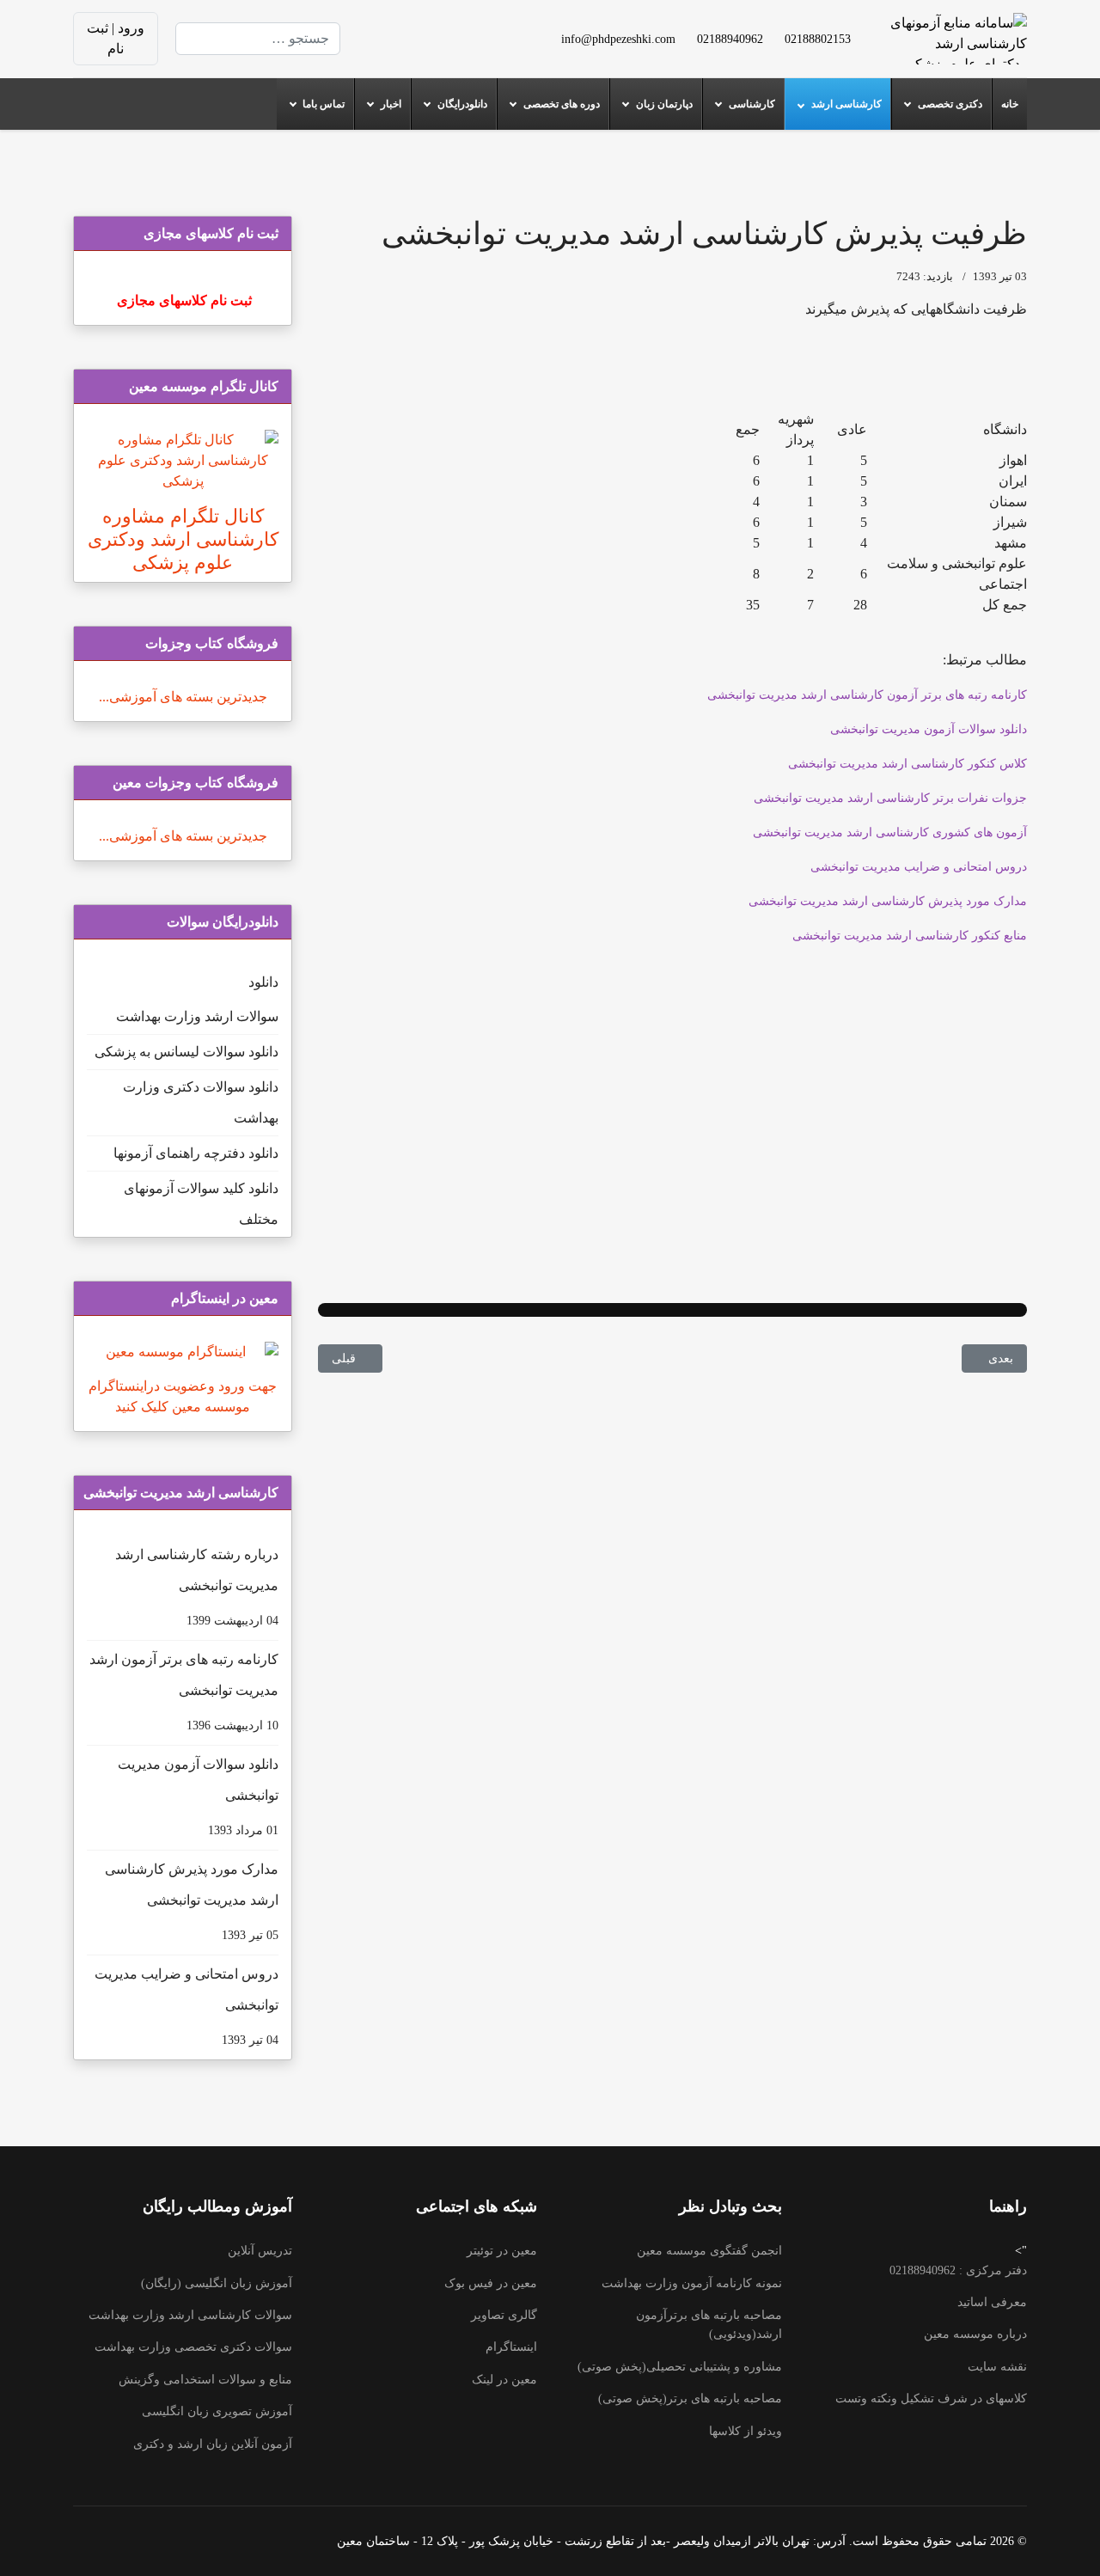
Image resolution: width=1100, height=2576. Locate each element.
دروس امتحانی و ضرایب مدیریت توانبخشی (919, 867)
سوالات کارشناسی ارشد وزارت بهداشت (190, 2315)
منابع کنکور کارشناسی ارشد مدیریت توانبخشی (910, 936)
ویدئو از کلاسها (746, 2431)
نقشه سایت (997, 2367)
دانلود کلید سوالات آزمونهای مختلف (201, 1204)
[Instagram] (450, 49)
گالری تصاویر (504, 2315)
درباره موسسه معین (975, 2334)
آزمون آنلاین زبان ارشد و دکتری (213, 2444)
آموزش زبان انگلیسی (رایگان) (217, 2283)
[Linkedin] (423, 28)
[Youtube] (450, 28)
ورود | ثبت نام (116, 38)
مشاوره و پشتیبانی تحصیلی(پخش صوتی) (680, 2367)
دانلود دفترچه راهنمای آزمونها (196, 1153)
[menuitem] (1009, 104)
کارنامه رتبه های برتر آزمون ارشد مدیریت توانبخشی (184, 1692)
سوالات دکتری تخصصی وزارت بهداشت (193, 2347)
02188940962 (730, 39)
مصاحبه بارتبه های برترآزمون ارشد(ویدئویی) (709, 2325)
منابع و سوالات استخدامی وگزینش (205, 2380)
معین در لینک (504, 2380)
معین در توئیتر (502, 2251)
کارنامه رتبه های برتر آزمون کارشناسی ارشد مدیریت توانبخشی (867, 695)
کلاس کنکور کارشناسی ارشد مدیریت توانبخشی (907, 764)
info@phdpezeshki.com (618, 39)
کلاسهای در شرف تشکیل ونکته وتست (931, 2399)
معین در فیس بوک (491, 2283)
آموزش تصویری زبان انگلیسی (217, 2411)
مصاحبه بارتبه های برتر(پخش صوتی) (690, 2399)
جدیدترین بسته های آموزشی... (183, 697)
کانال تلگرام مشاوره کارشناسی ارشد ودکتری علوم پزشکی (183, 539)
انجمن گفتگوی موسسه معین (709, 2251)
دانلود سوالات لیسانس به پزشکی (186, 1052)
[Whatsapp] (423, 49)
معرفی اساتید (992, 2302)
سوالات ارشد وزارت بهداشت (197, 1016)
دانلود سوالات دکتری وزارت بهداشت (201, 1102)
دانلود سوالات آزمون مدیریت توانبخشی (929, 729)
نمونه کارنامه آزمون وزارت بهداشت (692, 2283)
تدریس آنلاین (260, 2251)
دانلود (263, 982)
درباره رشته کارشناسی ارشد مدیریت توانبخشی (197, 1587)
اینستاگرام (511, 2347)
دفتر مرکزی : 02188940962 (958, 2270)
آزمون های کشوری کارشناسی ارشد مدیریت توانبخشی (890, 832)
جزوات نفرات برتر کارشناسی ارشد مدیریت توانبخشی (890, 798)
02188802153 (818, 39)
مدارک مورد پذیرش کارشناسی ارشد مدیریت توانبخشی (888, 901)
